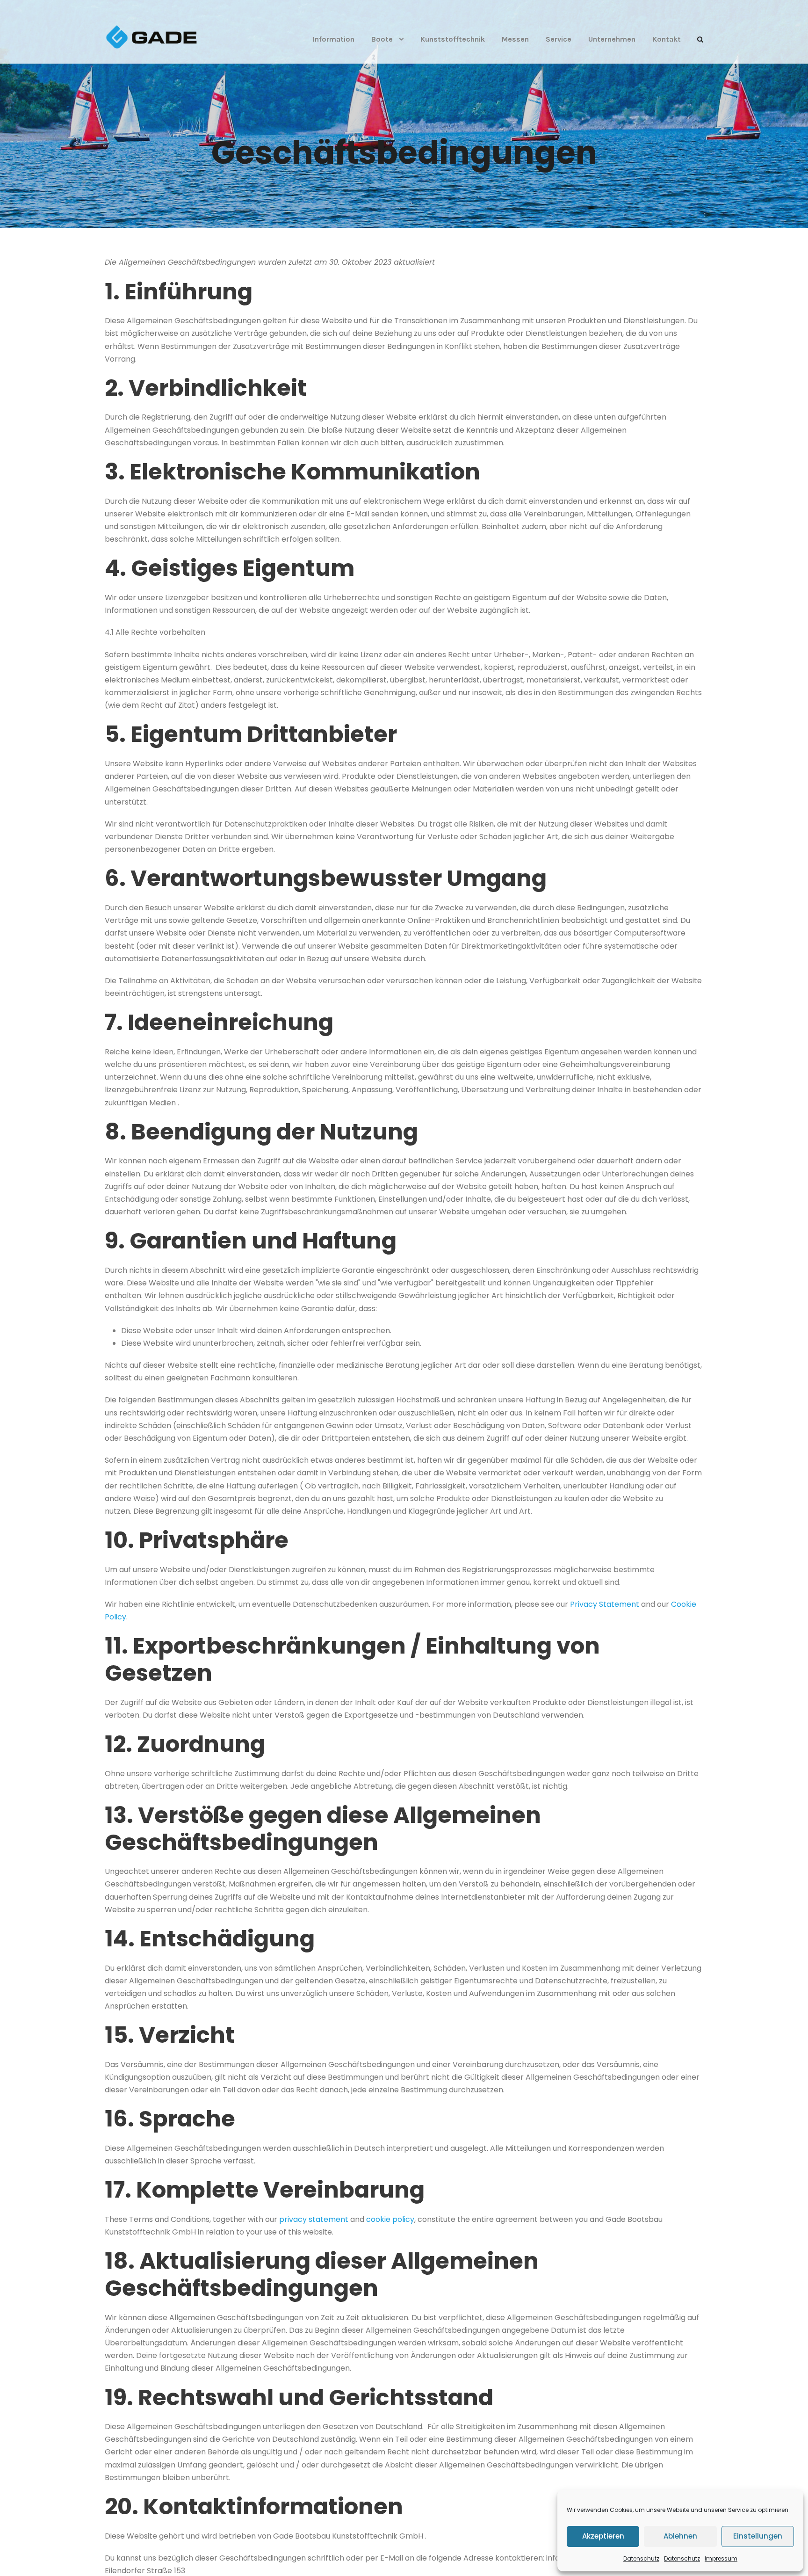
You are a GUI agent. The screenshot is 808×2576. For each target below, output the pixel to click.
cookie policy (390, 2219)
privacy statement (314, 2219)
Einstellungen (758, 2536)
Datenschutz (641, 2558)
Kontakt (667, 39)
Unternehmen (612, 39)
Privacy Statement (605, 1604)
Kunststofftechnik (453, 39)
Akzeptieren (603, 2536)
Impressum (721, 2558)
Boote (382, 39)
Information (334, 39)
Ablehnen (680, 2536)
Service (559, 39)
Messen (515, 39)
